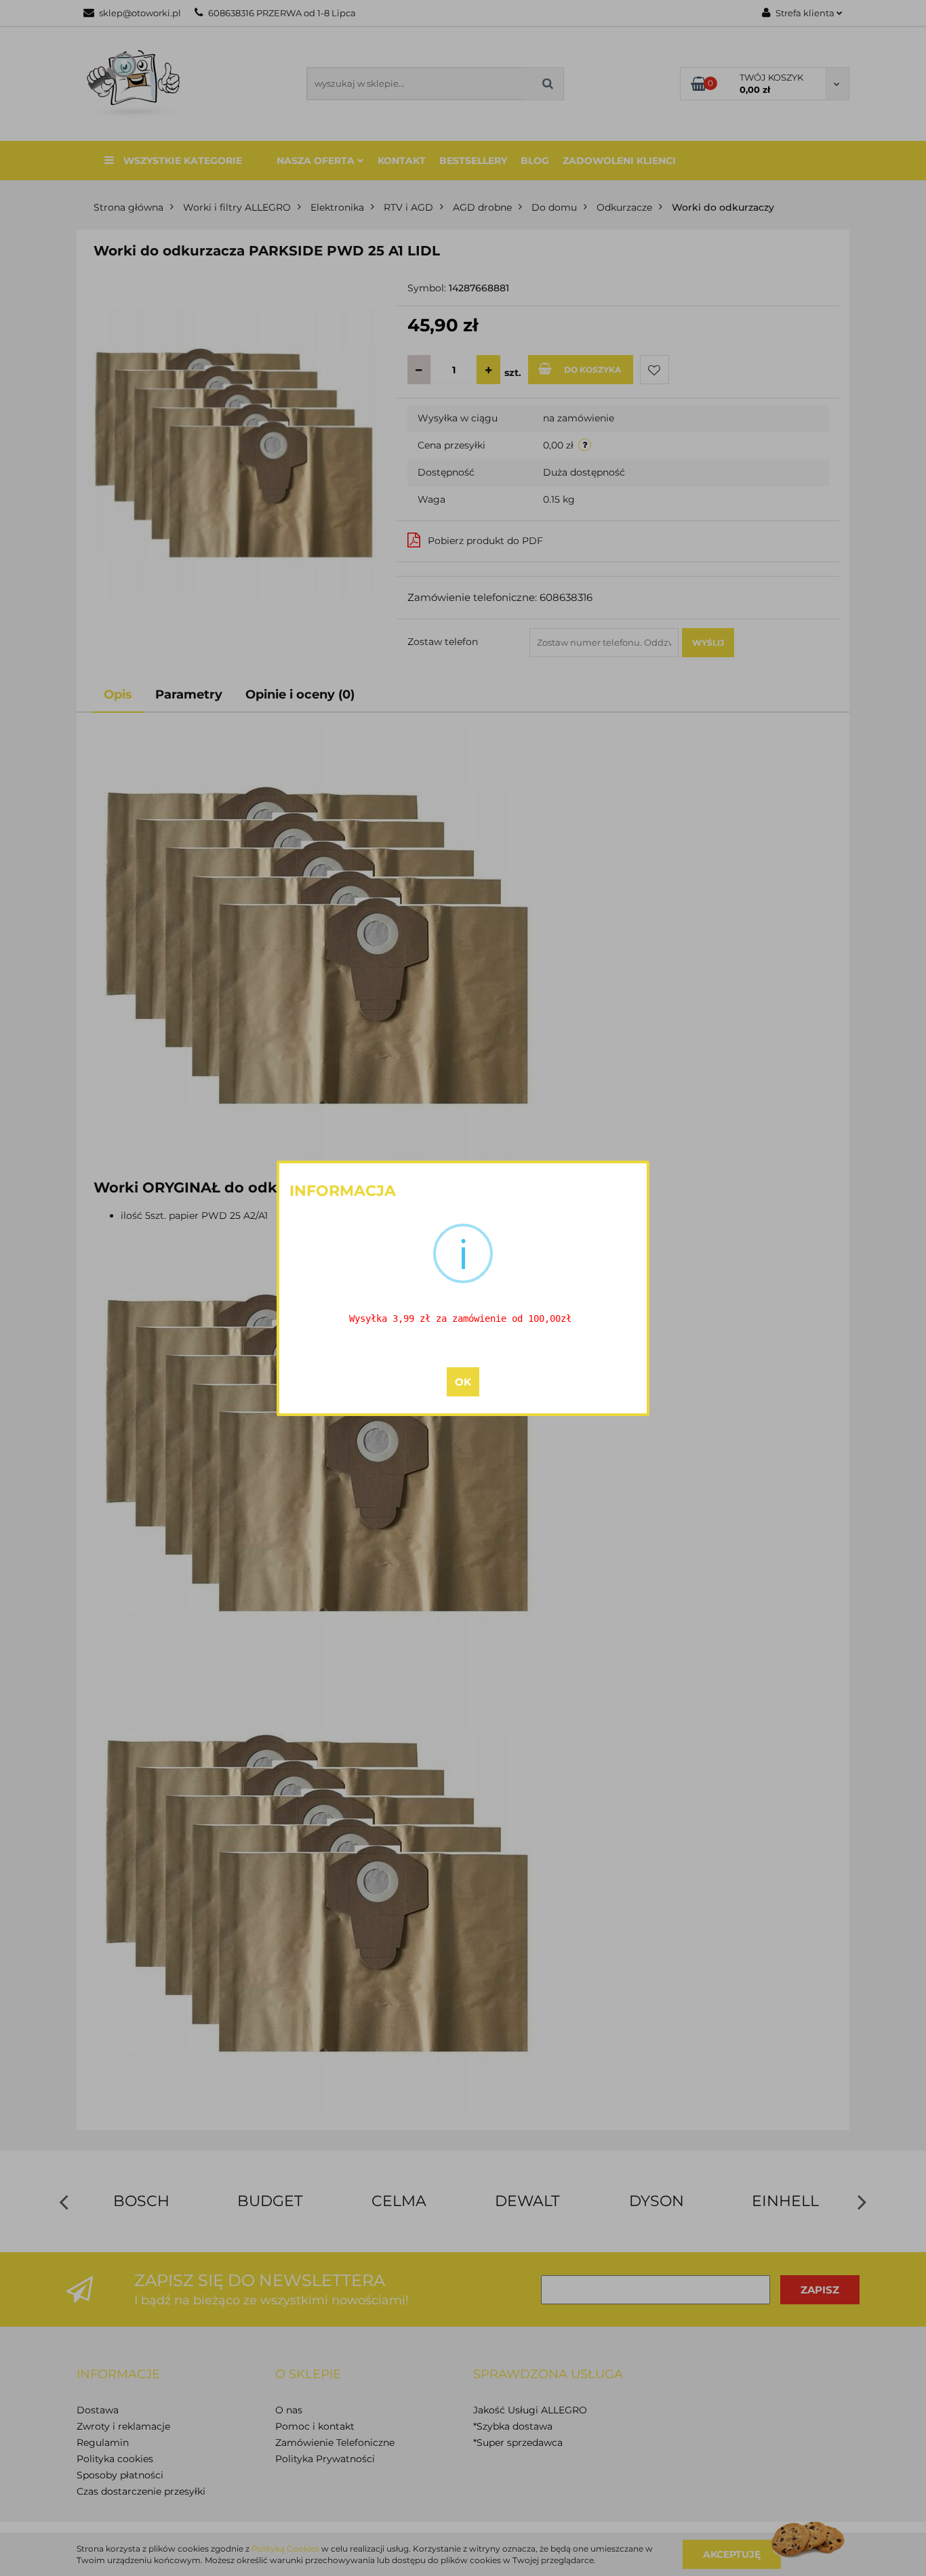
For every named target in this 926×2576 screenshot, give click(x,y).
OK (463, 1382)
